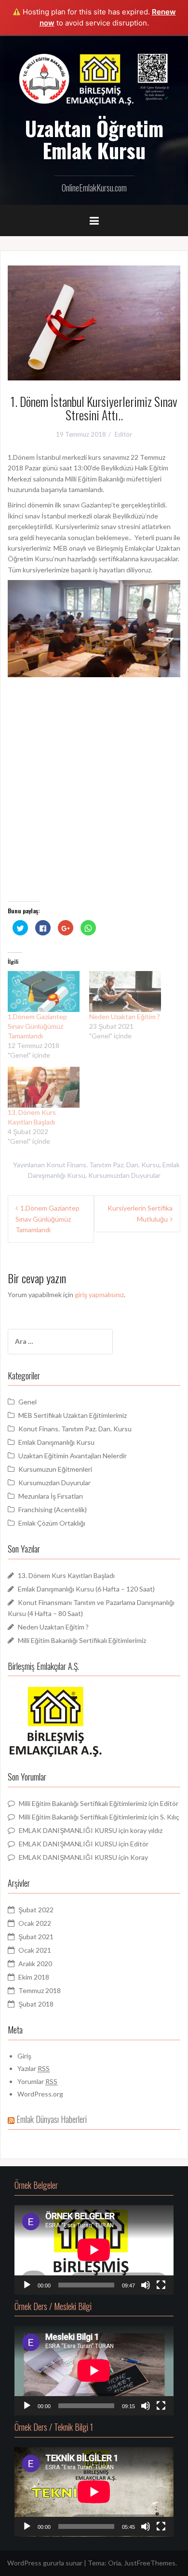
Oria (114, 2563)
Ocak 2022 (35, 1923)
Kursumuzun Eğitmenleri (55, 1469)
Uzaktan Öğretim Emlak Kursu (94, 139)
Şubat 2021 (36, 1937)
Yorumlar (37, 2081)
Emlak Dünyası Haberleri (52, 2119)
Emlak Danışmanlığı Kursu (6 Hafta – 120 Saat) (86, 1589)
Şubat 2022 (36, 1910)
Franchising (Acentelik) (53, 1509)
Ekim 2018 (34, 1977)
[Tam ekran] (161, 2285)
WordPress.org (40, 2094)
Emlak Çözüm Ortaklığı (52, 1523)
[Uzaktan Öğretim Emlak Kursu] (94, 78)
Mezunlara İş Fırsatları (51, 1496)
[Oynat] (27, 2285)
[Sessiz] (146, 2285)
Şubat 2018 (36, 2004)
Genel (27, 1402)
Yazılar (34, 2068)
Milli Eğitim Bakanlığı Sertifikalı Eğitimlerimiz (82, 1640)
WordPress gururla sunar (45, 2563)
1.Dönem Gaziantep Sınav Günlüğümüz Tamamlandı (37, 1026)
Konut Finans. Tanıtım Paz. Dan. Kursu (103, 1165)
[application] (94, 2250)
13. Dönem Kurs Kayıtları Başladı (66, 1575)
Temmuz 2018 (40, 1990)
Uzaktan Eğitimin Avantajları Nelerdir (73, 1456)
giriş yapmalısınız (99, 1294)
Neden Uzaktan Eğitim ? (125, 1017)
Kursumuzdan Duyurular (124, 1175)
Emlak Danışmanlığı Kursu (56, 1442)
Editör (123, 434)
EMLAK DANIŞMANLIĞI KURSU (68, 1830)
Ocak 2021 (35, 1950)
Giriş (24, 2056)
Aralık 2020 (35, 1964)
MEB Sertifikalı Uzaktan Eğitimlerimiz (73, 1415)
